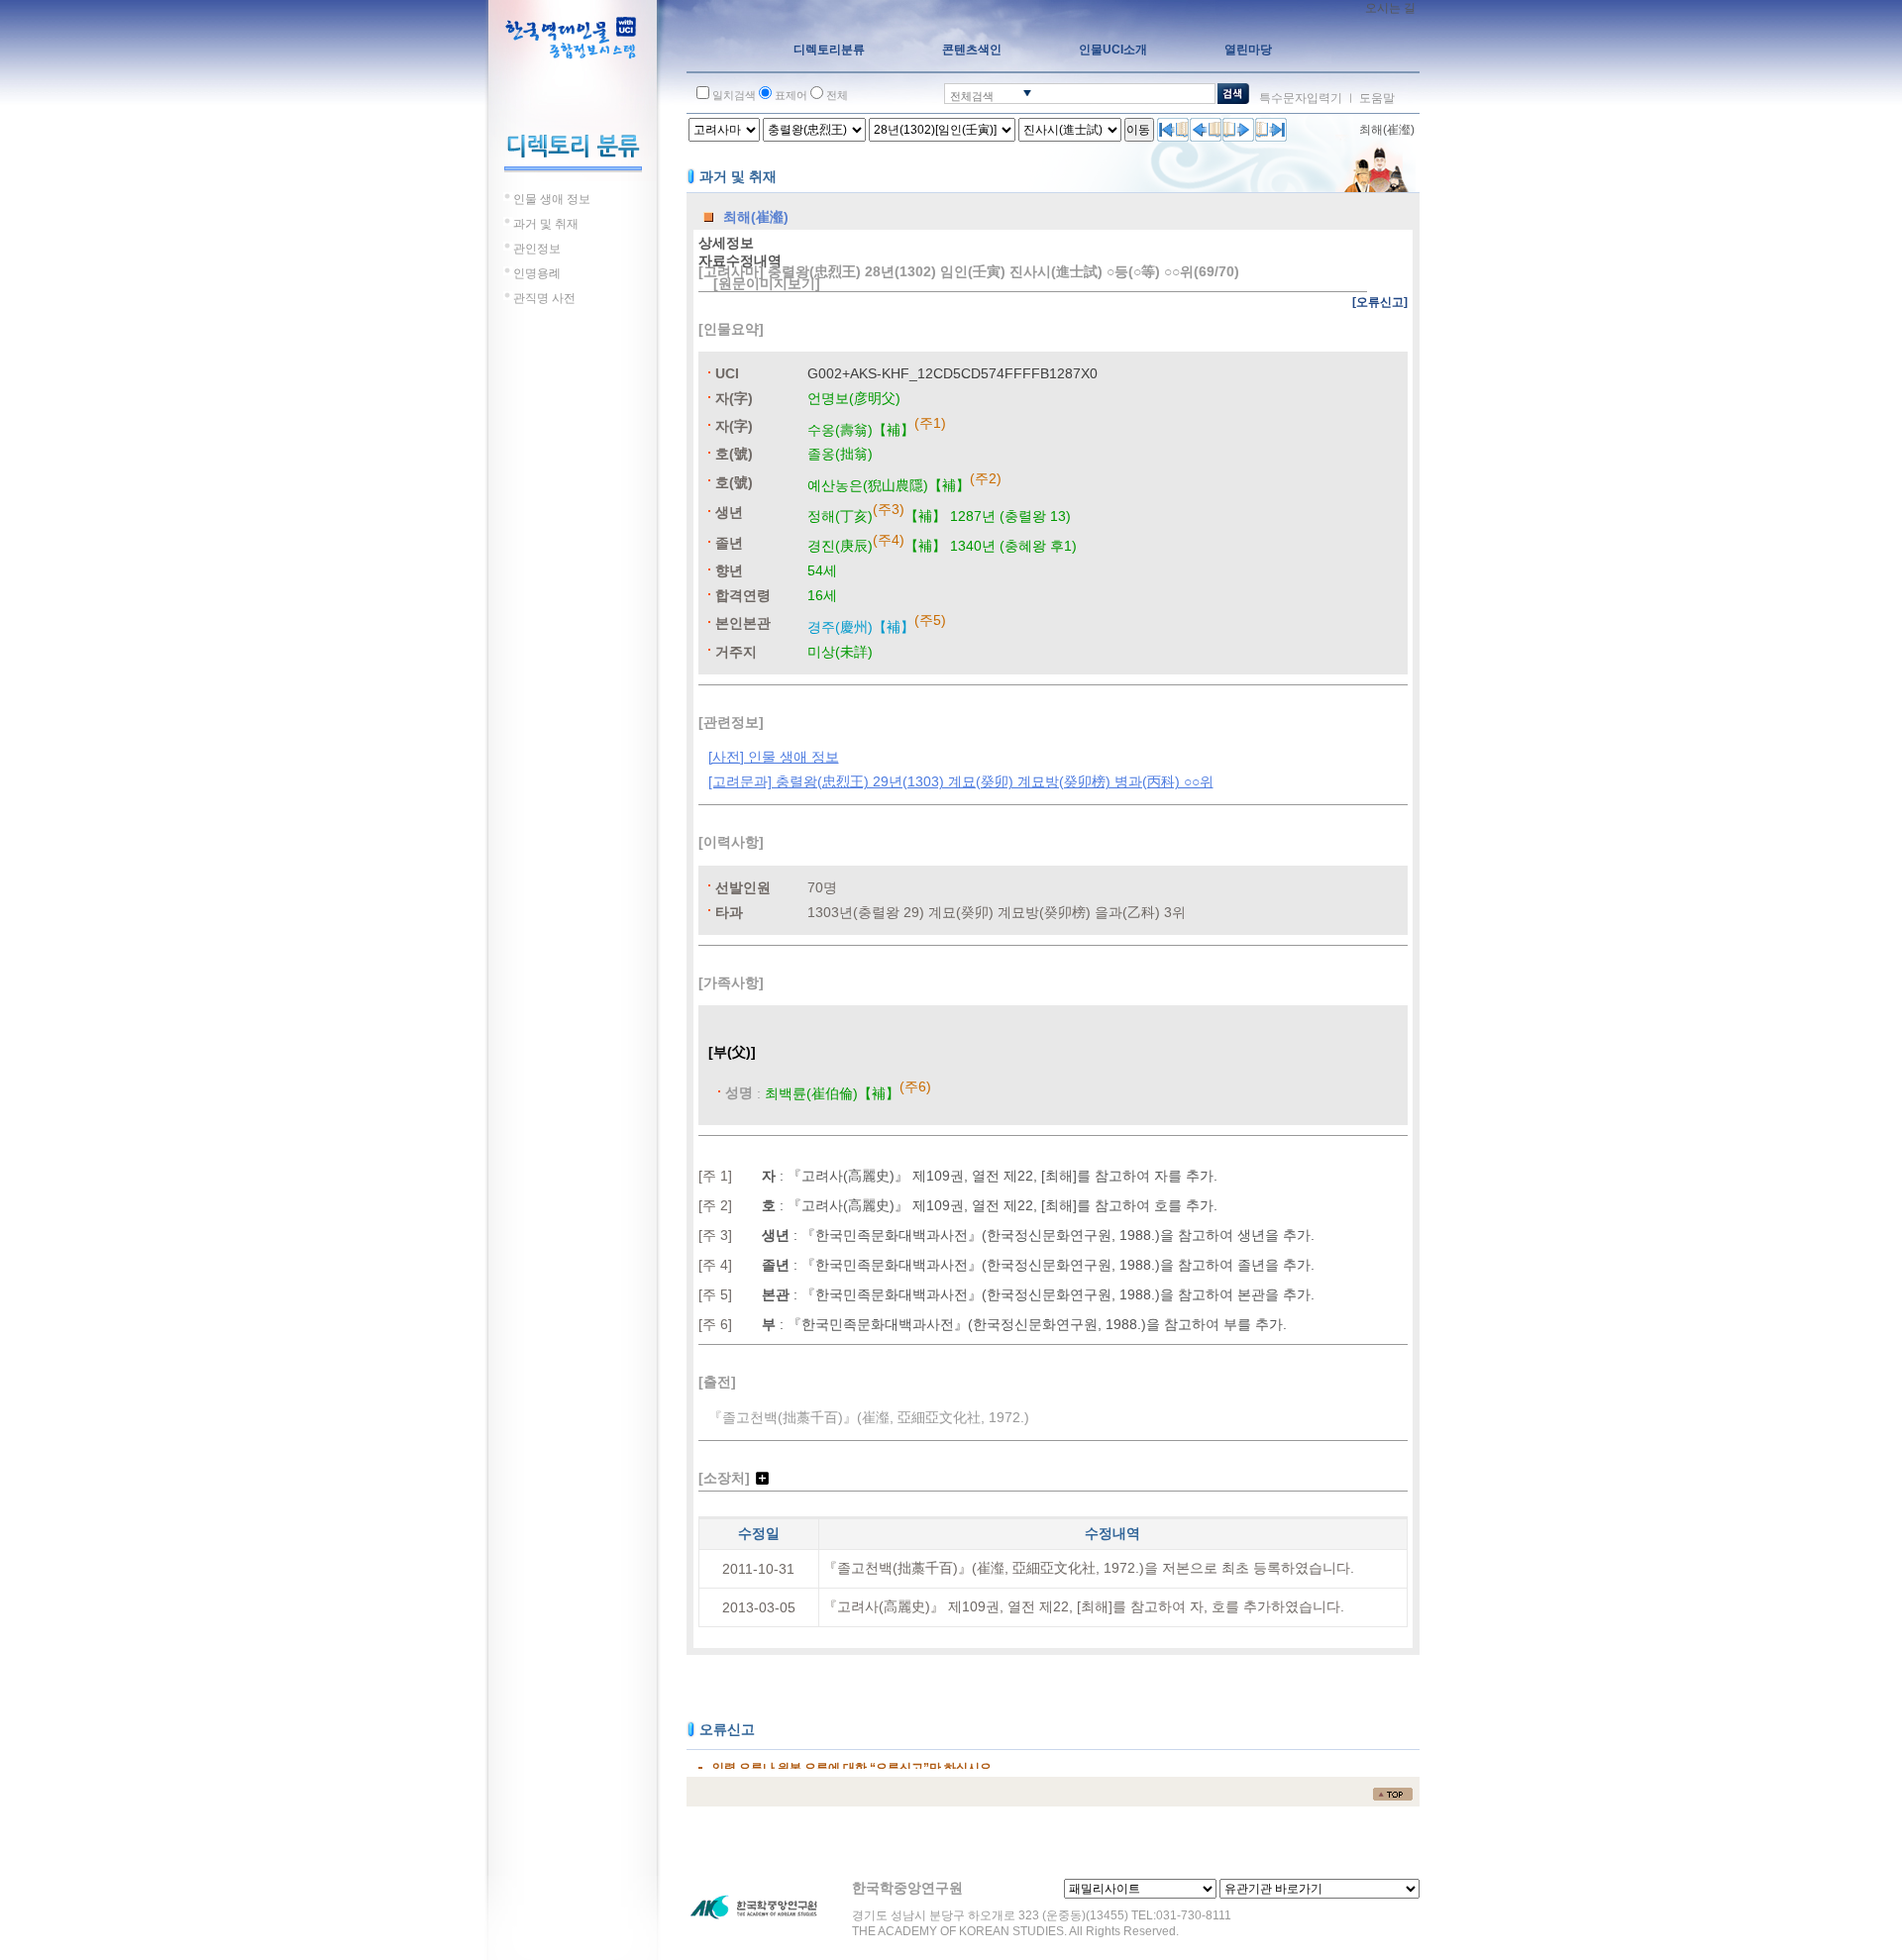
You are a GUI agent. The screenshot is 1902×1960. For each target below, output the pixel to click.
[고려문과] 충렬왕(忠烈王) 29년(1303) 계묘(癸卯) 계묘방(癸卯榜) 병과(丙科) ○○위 (961, 781)
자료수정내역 (740, 260)
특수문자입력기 (1301, 98)
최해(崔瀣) (1387, 130)
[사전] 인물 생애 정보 (774, 757)
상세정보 (726, 243)
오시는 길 (1390, 8)
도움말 (1377, 98)
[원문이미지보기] (767, 283)
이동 (1138, 130)
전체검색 (972, 96)
